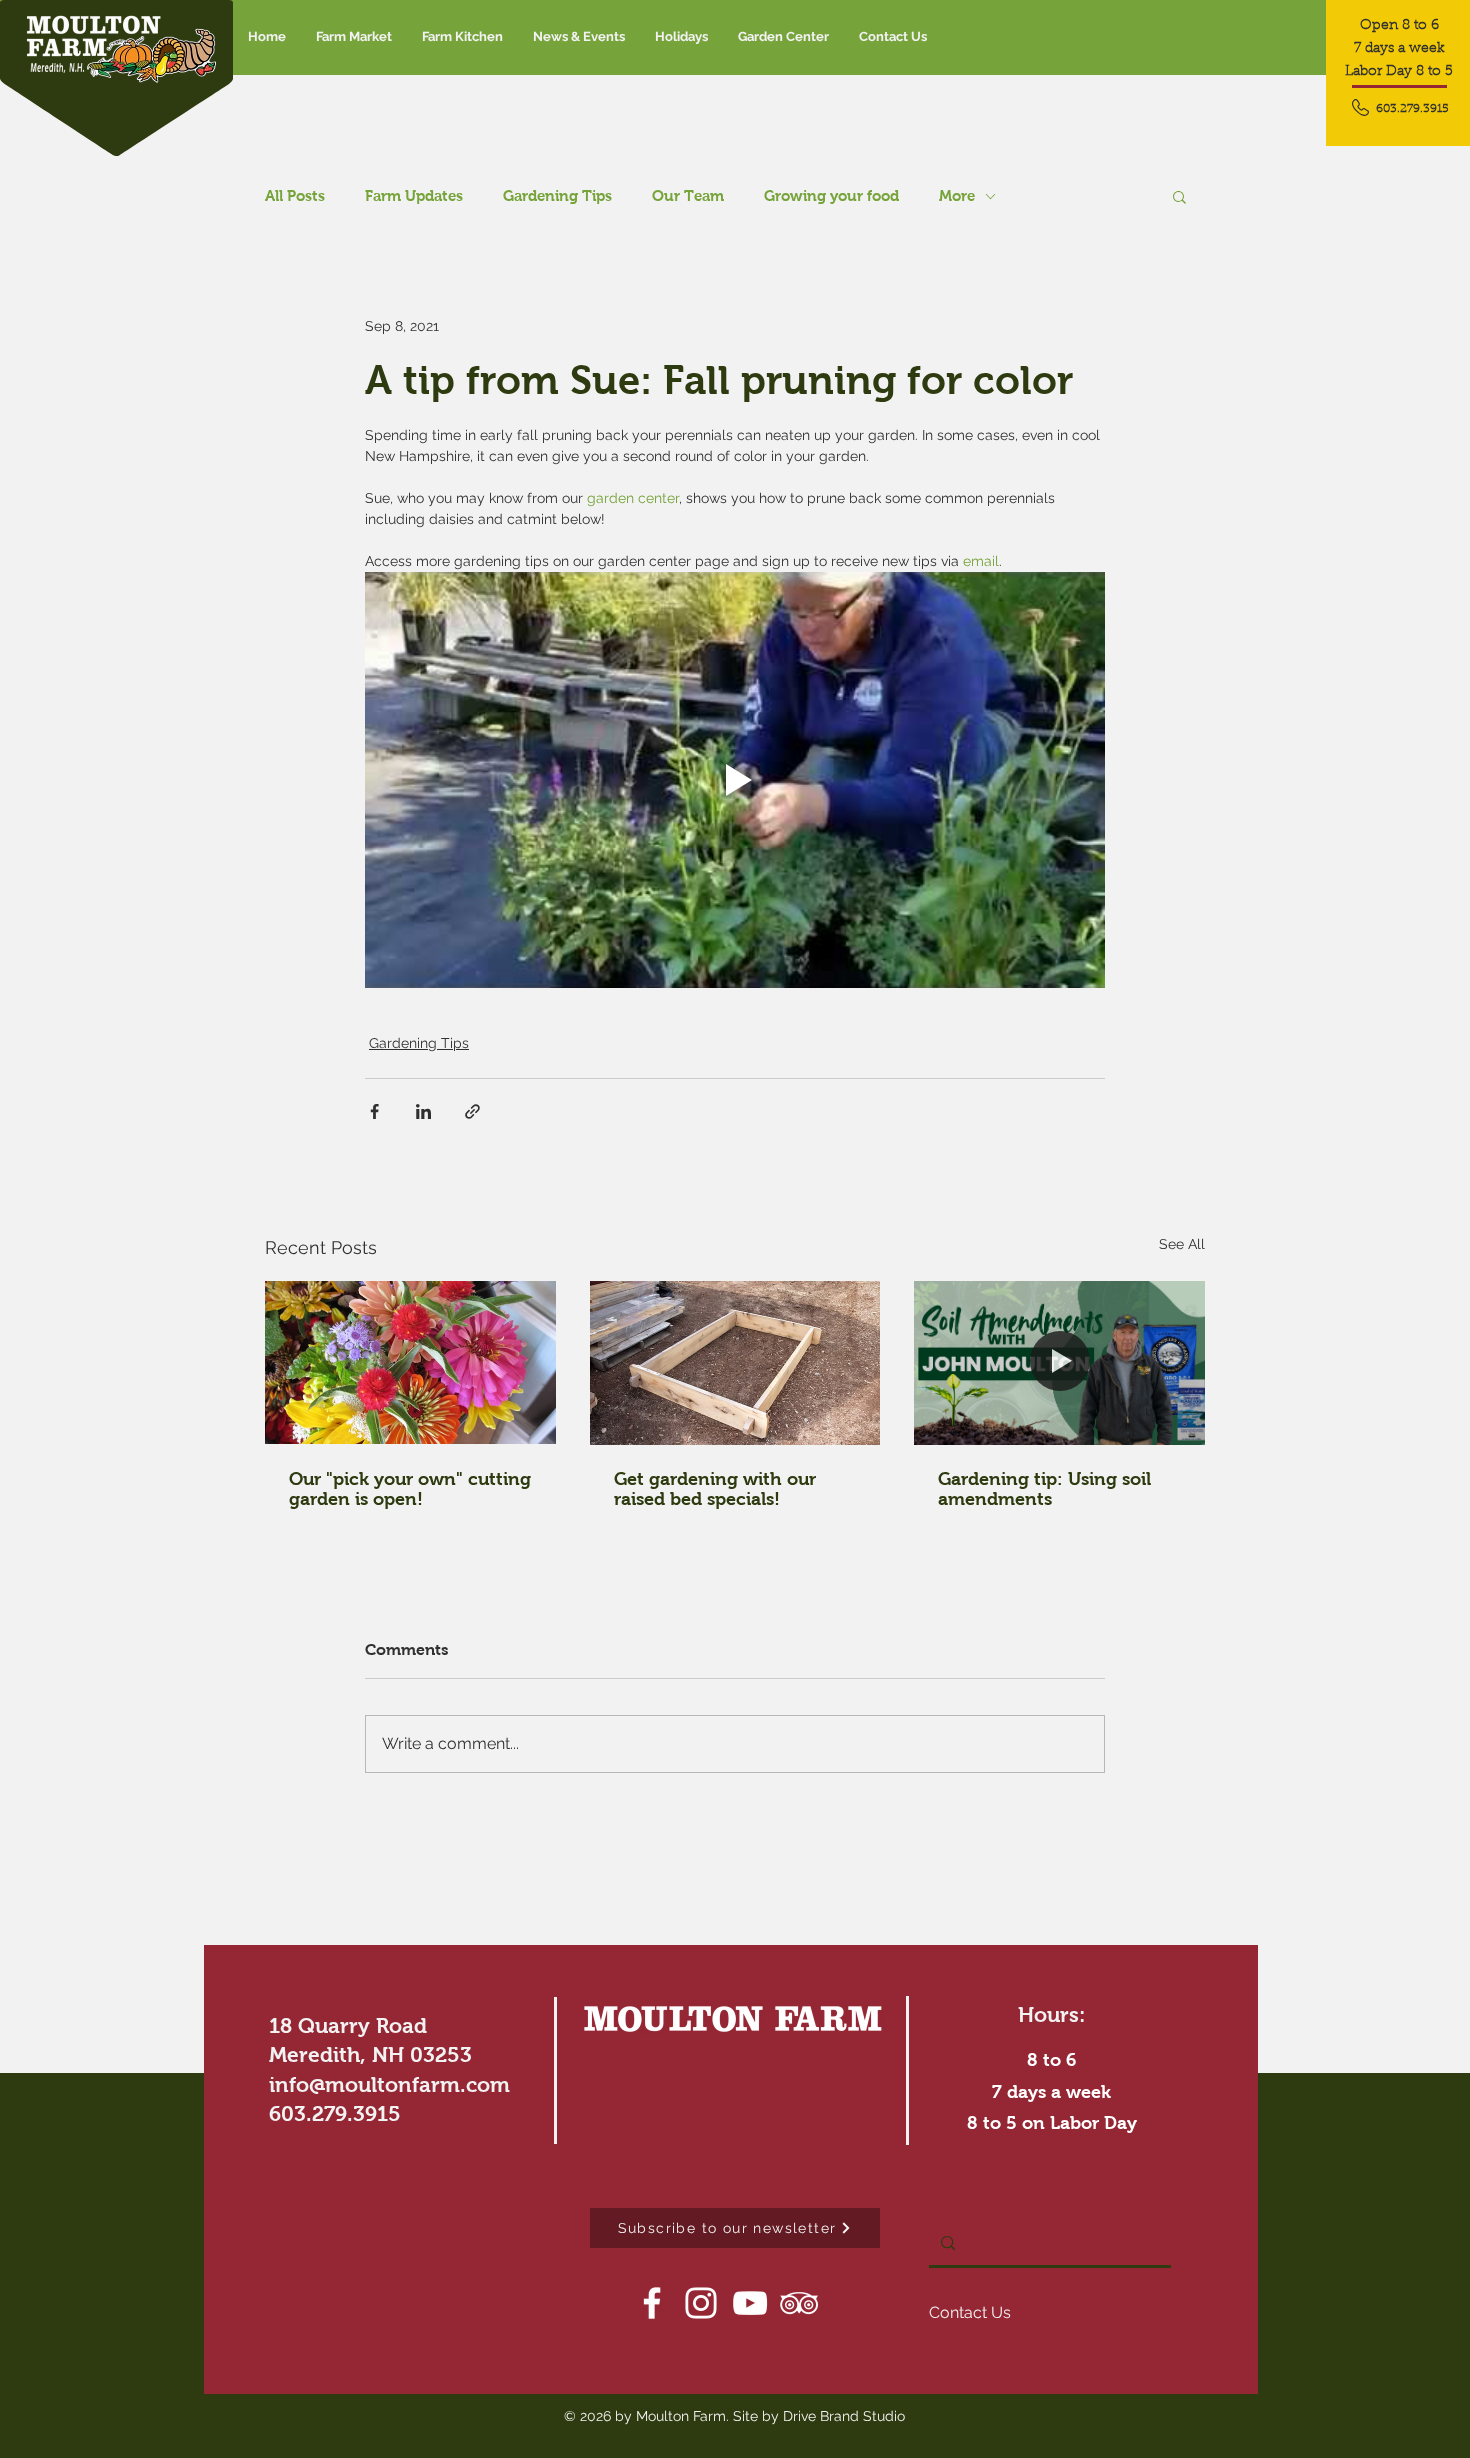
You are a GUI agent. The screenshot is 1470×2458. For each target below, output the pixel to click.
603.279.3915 (335, 2113)
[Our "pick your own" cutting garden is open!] (410, 1362)
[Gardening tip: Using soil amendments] (1059, 1362)
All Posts (295, 195)
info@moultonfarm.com (389, 2084)
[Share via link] (472, 1111)
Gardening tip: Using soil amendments (1044, 1489)
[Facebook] (652, 2303)
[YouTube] (750, 2303)
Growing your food (831, 195)
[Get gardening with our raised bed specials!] (735, 1363)
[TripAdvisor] (799, 2303)
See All (1182, 1244)
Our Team (688, 195)
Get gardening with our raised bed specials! (715, 1489)
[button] (579, 37)
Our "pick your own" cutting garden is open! (410, 1489)
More (957, 195)
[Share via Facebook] (374, 1111)
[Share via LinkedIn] (423, 1111)
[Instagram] (701, 2303)
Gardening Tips (557, 195)
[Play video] (735, 780)
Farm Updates (414, 195)
